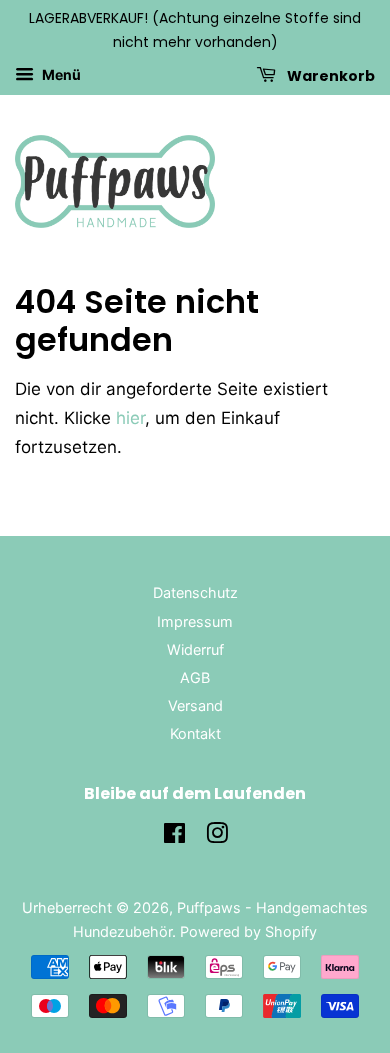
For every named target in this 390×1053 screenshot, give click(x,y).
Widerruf (195, 649)
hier (130, 418)
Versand (195, 705)
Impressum (195, 621)
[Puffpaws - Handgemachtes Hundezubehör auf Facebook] (174, 836)
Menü (60, 74)
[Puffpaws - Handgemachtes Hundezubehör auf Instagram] (217, 836)
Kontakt (195, 733)
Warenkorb (329, 75)
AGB (195, 677)
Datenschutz (195, 592)
